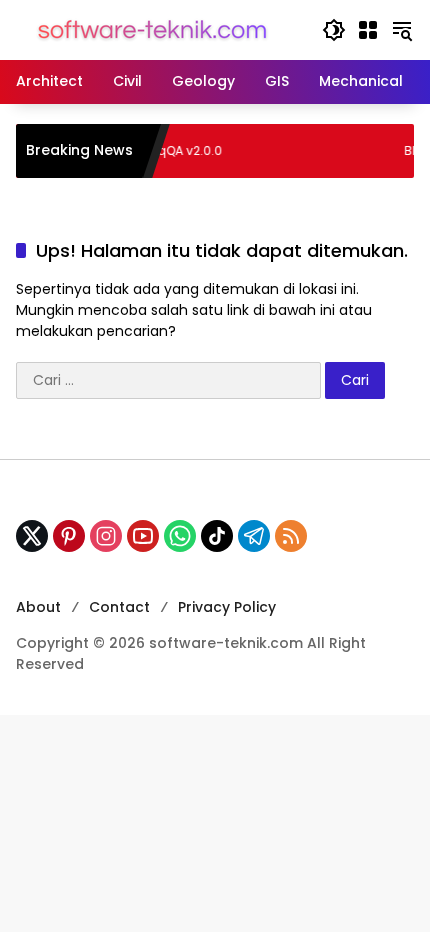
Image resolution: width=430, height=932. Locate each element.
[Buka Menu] (368, 30)
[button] (334, 30)
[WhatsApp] (180, 536)
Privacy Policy (227, 607)
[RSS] (291, 536)
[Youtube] (143, 536)
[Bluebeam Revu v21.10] (368, 151)
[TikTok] (217, 536)
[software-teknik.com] (152, 29)
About (38, 607)
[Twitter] (32, 536)
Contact (119, 607)
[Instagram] (106, 536)
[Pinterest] (69, 536)
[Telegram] (254, 536)
